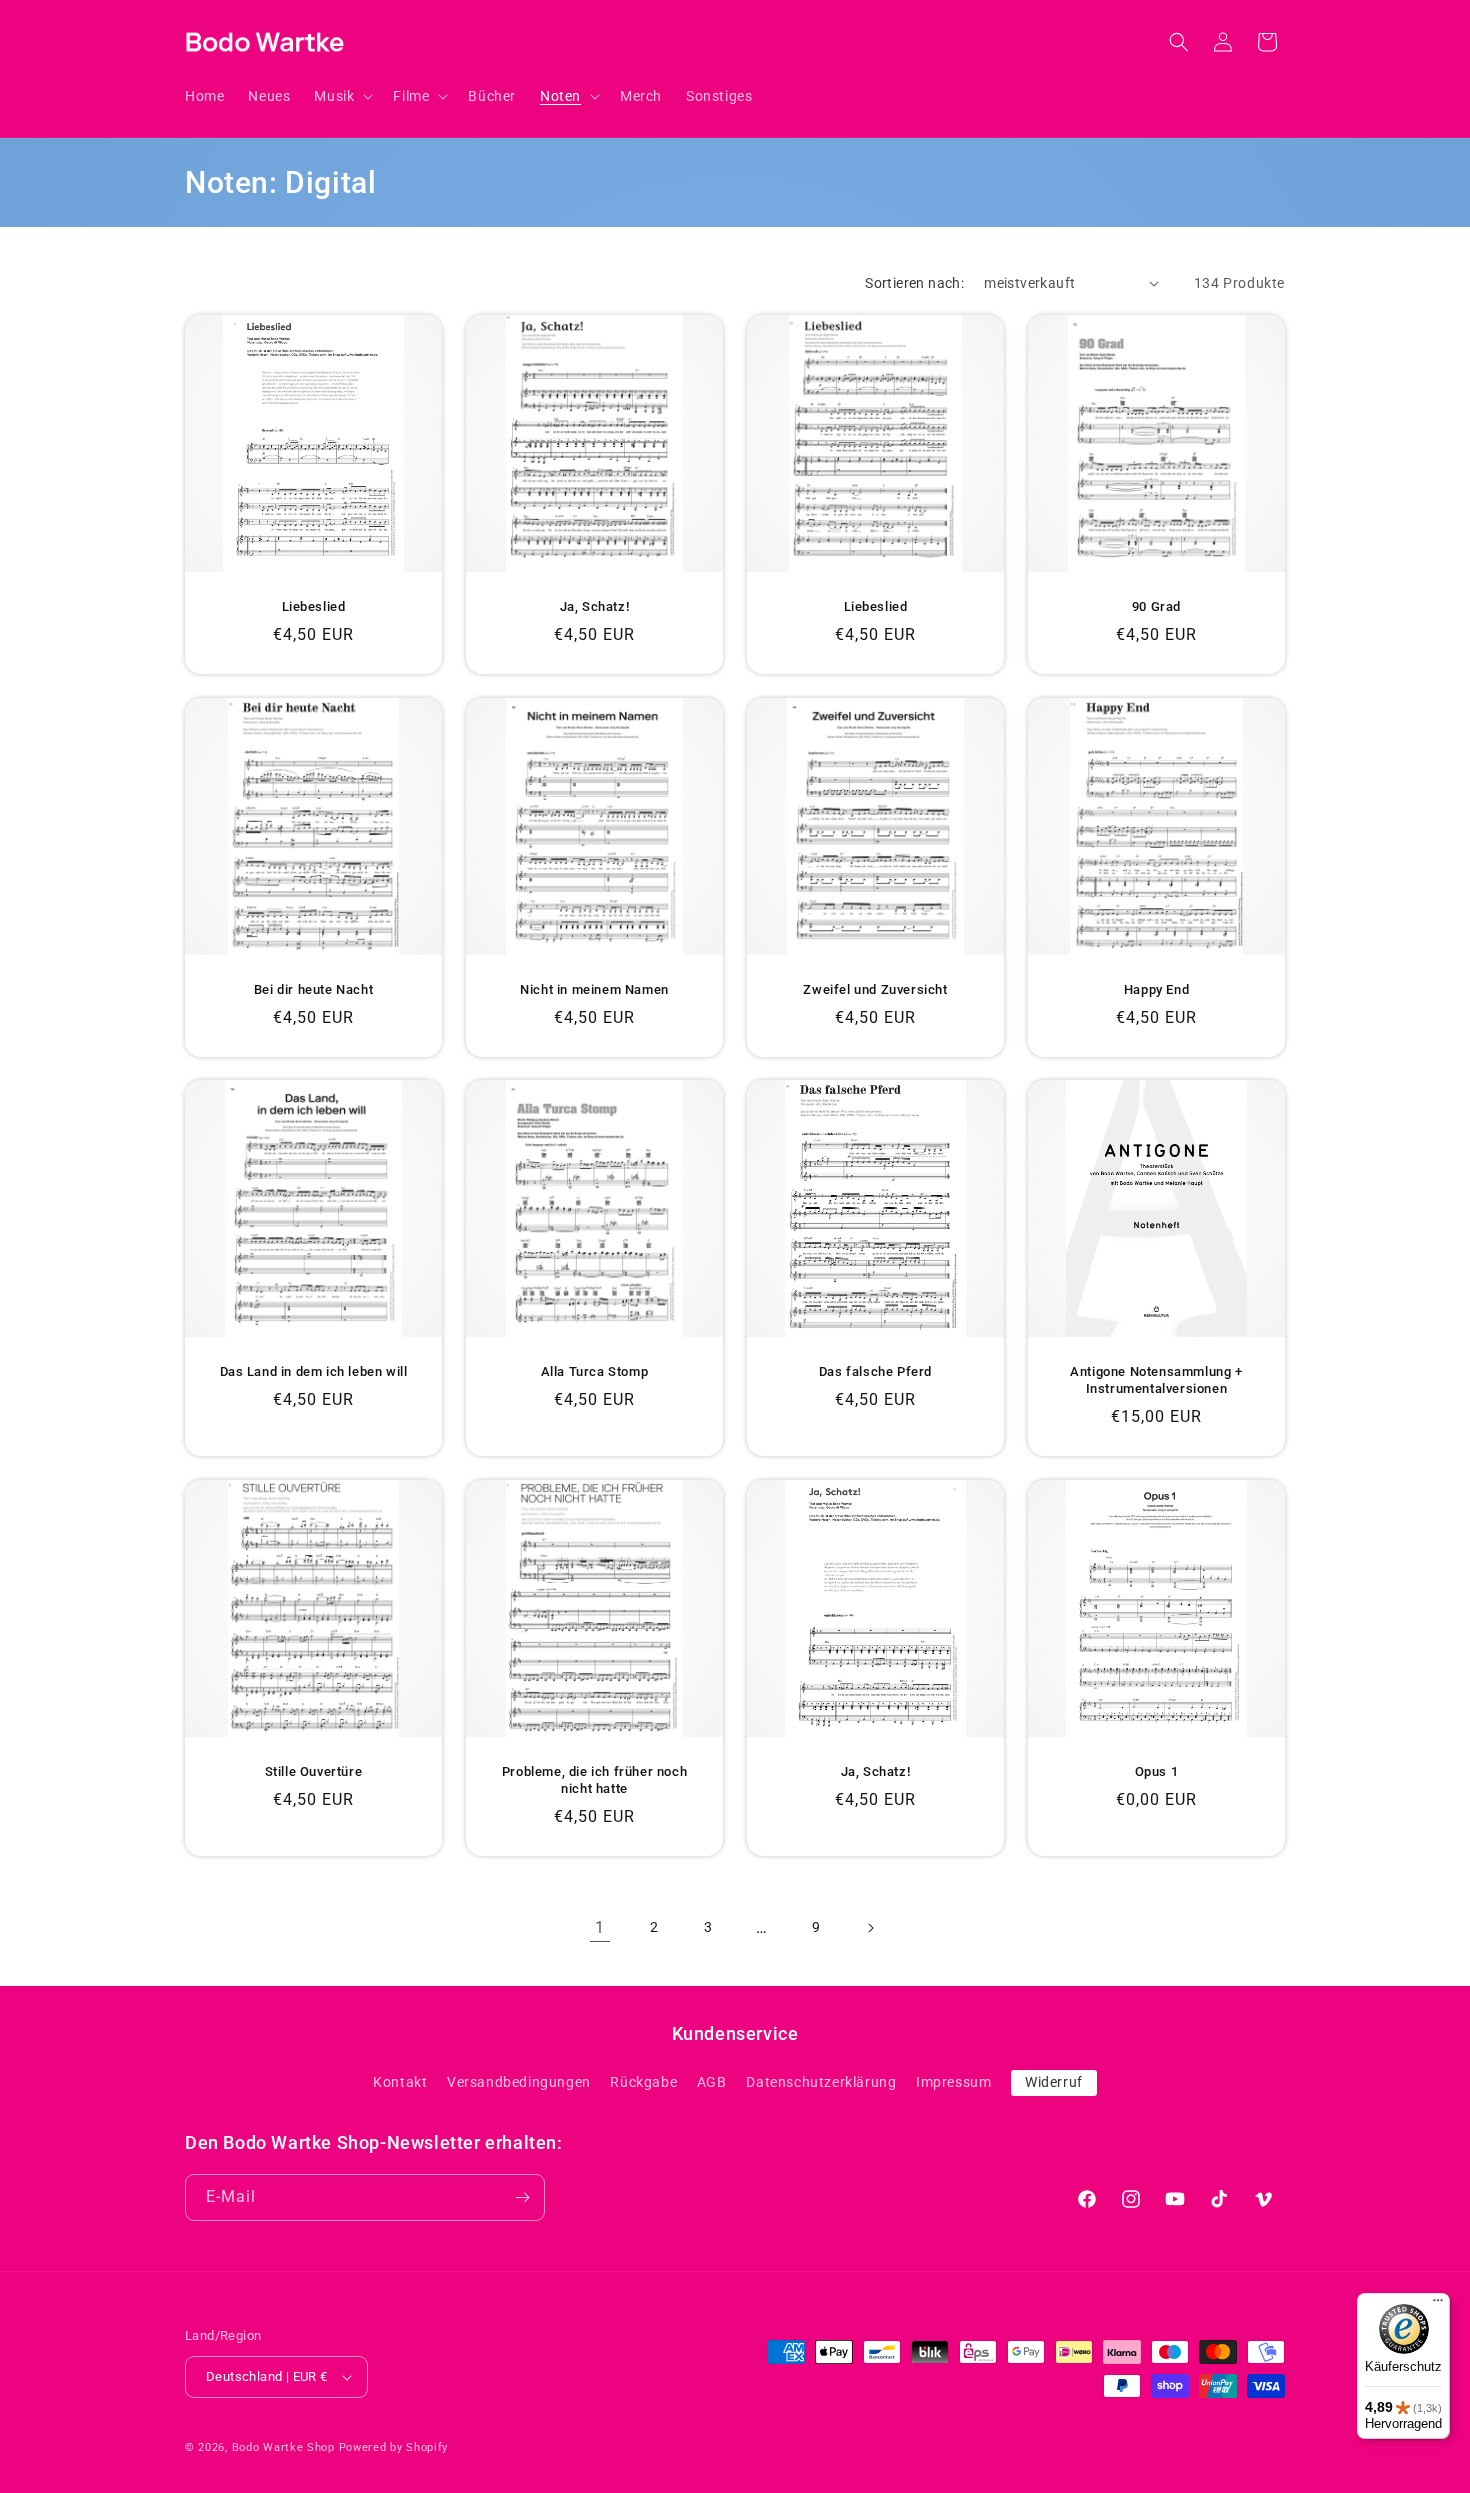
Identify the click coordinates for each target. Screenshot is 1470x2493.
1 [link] (600, 1927)
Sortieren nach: (914, 283)
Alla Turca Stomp (595, 1371)
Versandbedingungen (519, 2082)
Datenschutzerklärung (821, 2082)
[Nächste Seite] (870, 1928)
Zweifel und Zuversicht (875, 989)
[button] (341, 96)
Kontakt (400, 2082)
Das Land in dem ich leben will (314, 1371)
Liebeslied (314, 606)
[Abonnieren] (522, 2197)
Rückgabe (643, 2082)
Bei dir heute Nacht (313, 989)
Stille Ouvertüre (314, 1771)
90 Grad (1156, 606)
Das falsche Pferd (875, 1371)
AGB (712, 2082)
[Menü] (1438, 2305)
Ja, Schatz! (595, 606)
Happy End (1156, 989)
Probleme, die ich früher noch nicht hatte (594, 1780)
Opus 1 (1157, 1771)
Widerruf (1054, 2082)
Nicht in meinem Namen (594, 989)
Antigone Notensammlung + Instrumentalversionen (1156, 1380)
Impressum (953, 2082)
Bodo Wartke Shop (283, 2447)
